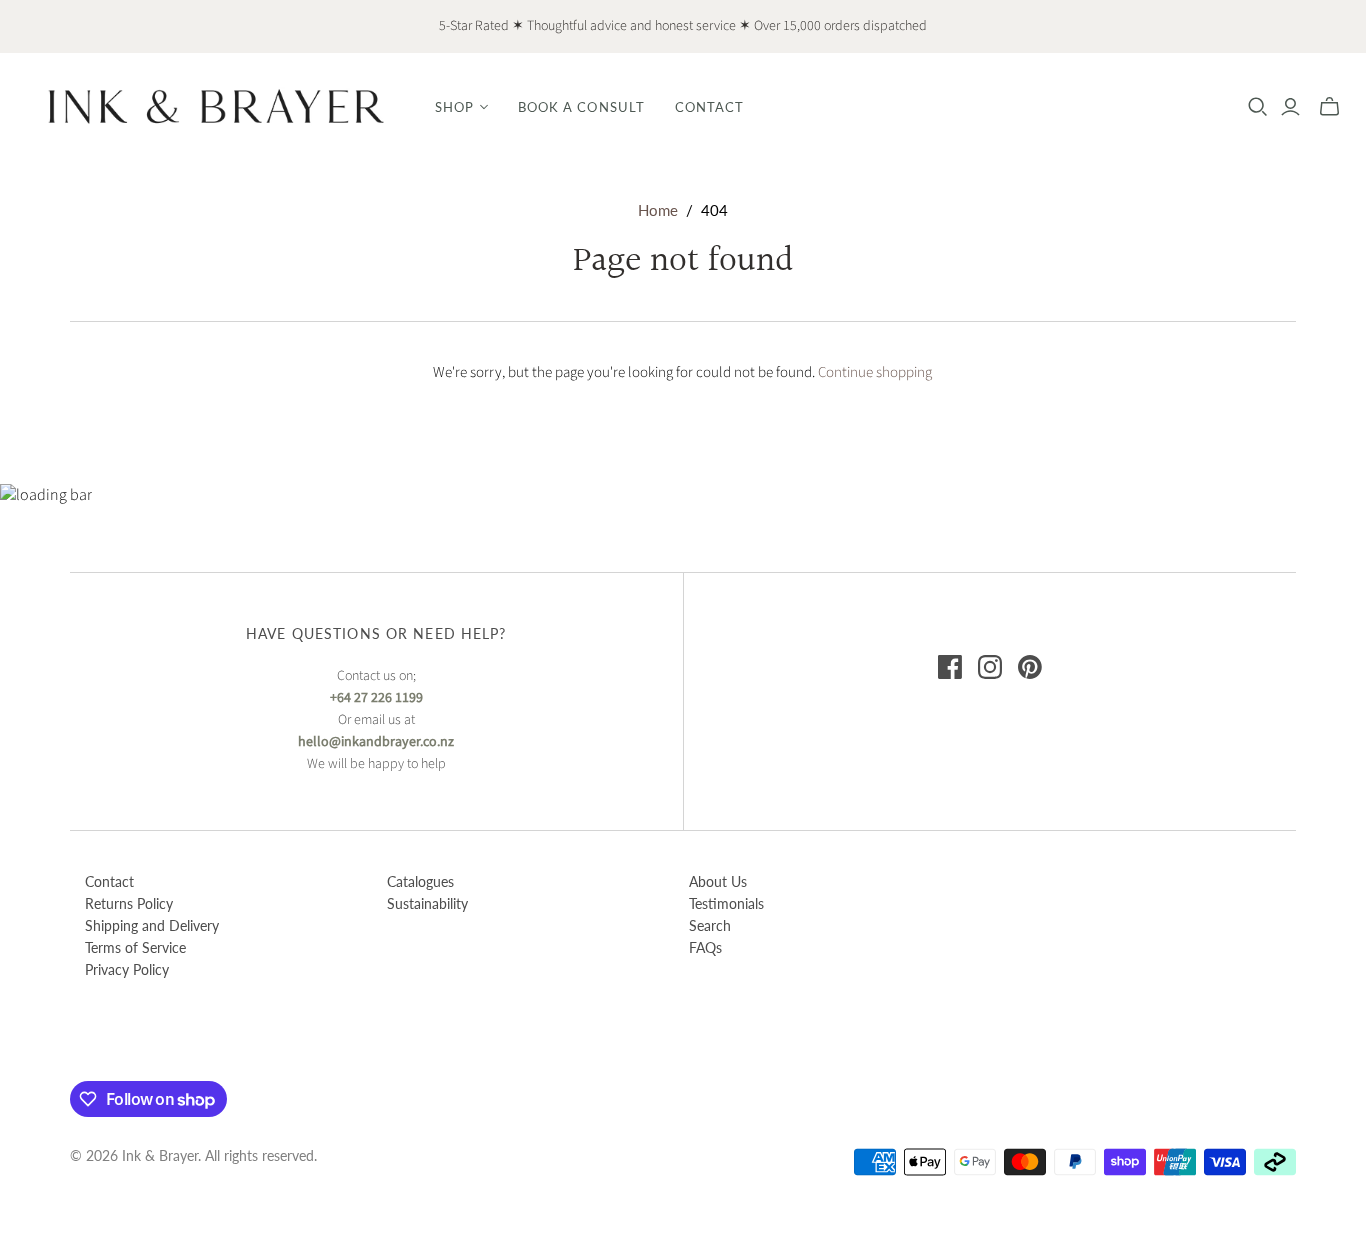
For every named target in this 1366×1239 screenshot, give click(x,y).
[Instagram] (990, 667)
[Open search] (1258, 107)
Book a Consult (581, 107)
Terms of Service (135, 947)
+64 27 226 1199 (376, 698)
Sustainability (427, 903)
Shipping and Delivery (152, 925)
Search (710, 925)
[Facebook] (950, 667)
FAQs (705, 947)
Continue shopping (875, 372)
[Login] (1290, 107)
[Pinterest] (1030, 667)
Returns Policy (129, 903)
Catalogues (420, 881)
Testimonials (726, 903)
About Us (718, 881)
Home (658, 210)
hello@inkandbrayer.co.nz (376, 742)
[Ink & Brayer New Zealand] (215, 106)
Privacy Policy (127, 969)
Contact (709, 107)
